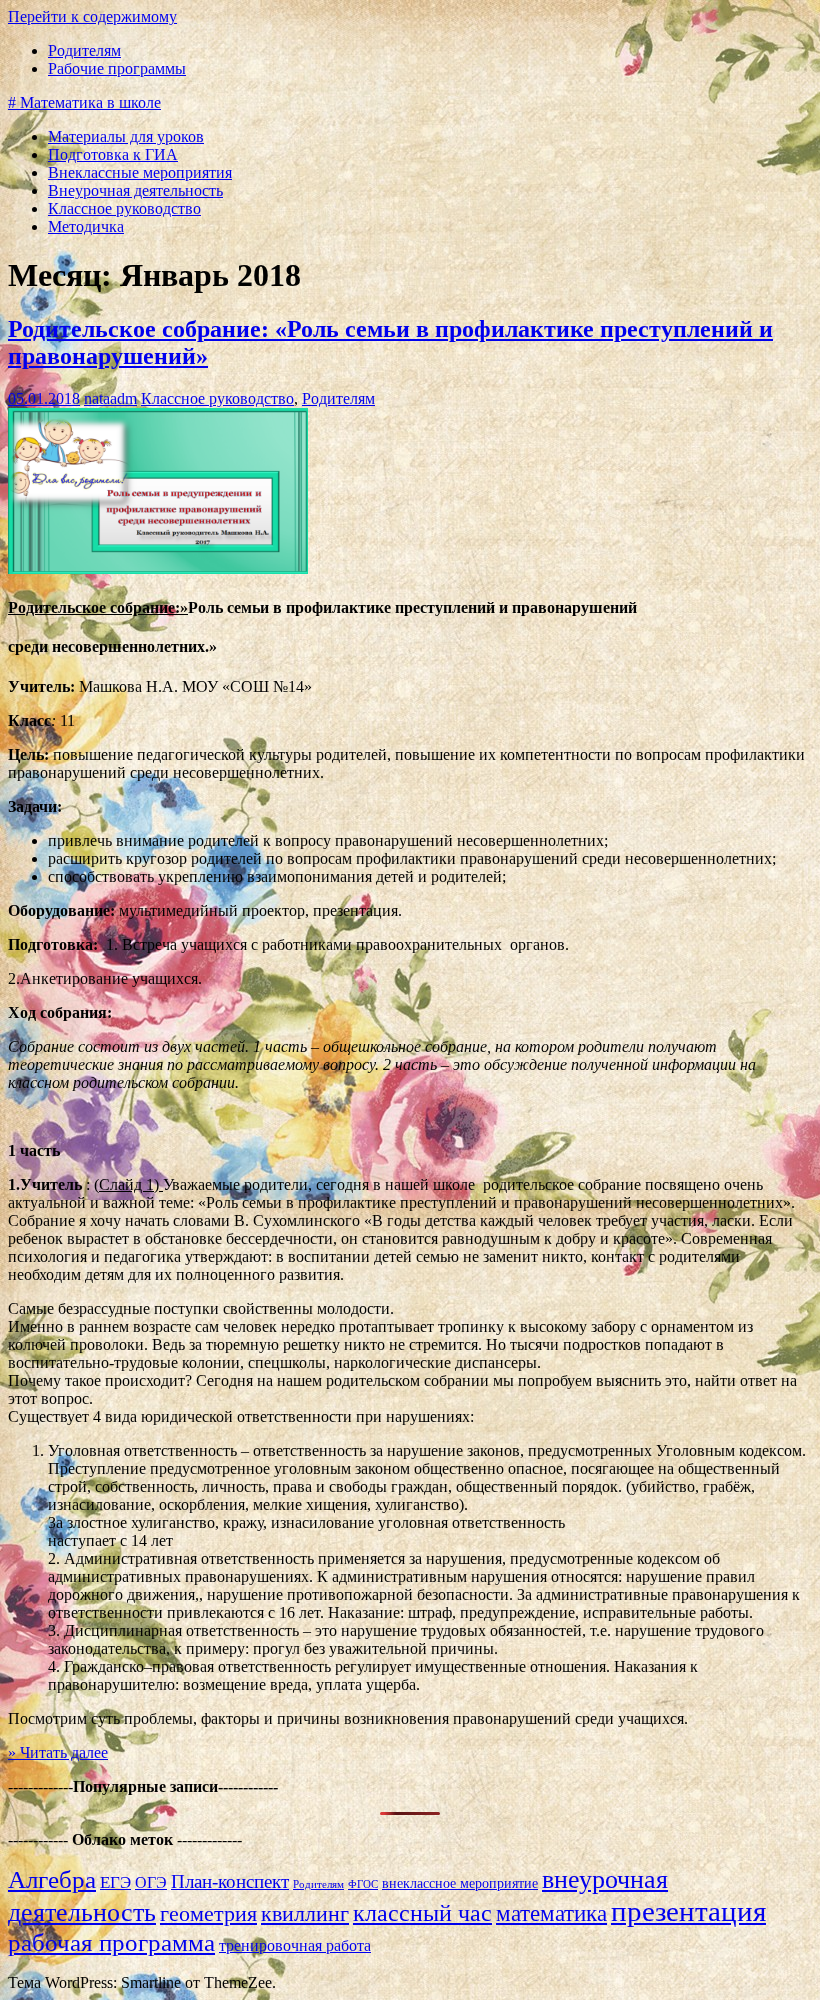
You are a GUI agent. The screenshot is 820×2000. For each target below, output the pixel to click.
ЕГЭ (115, 1882)
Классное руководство (124, 208)
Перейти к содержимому (92, 16)
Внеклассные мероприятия (140, 172)
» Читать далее (58, 1752)
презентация (688, 1911)
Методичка (86, 226)
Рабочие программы (117, 68)
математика (551, 1913)
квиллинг (305, 1913)
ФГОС (363, 1884)
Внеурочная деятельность (135, 190)
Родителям (84, 50)
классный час (422, 1912)
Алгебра (52, 1879)
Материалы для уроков (126, 136)
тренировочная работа (295, 1945)
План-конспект (230, 1881)
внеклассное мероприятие (460, 1883)
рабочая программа (111, 1942)
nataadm (110, 398)
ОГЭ (151, 1882)
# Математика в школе (84, 102)
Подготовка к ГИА (113, 154)
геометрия (208, 1913)
